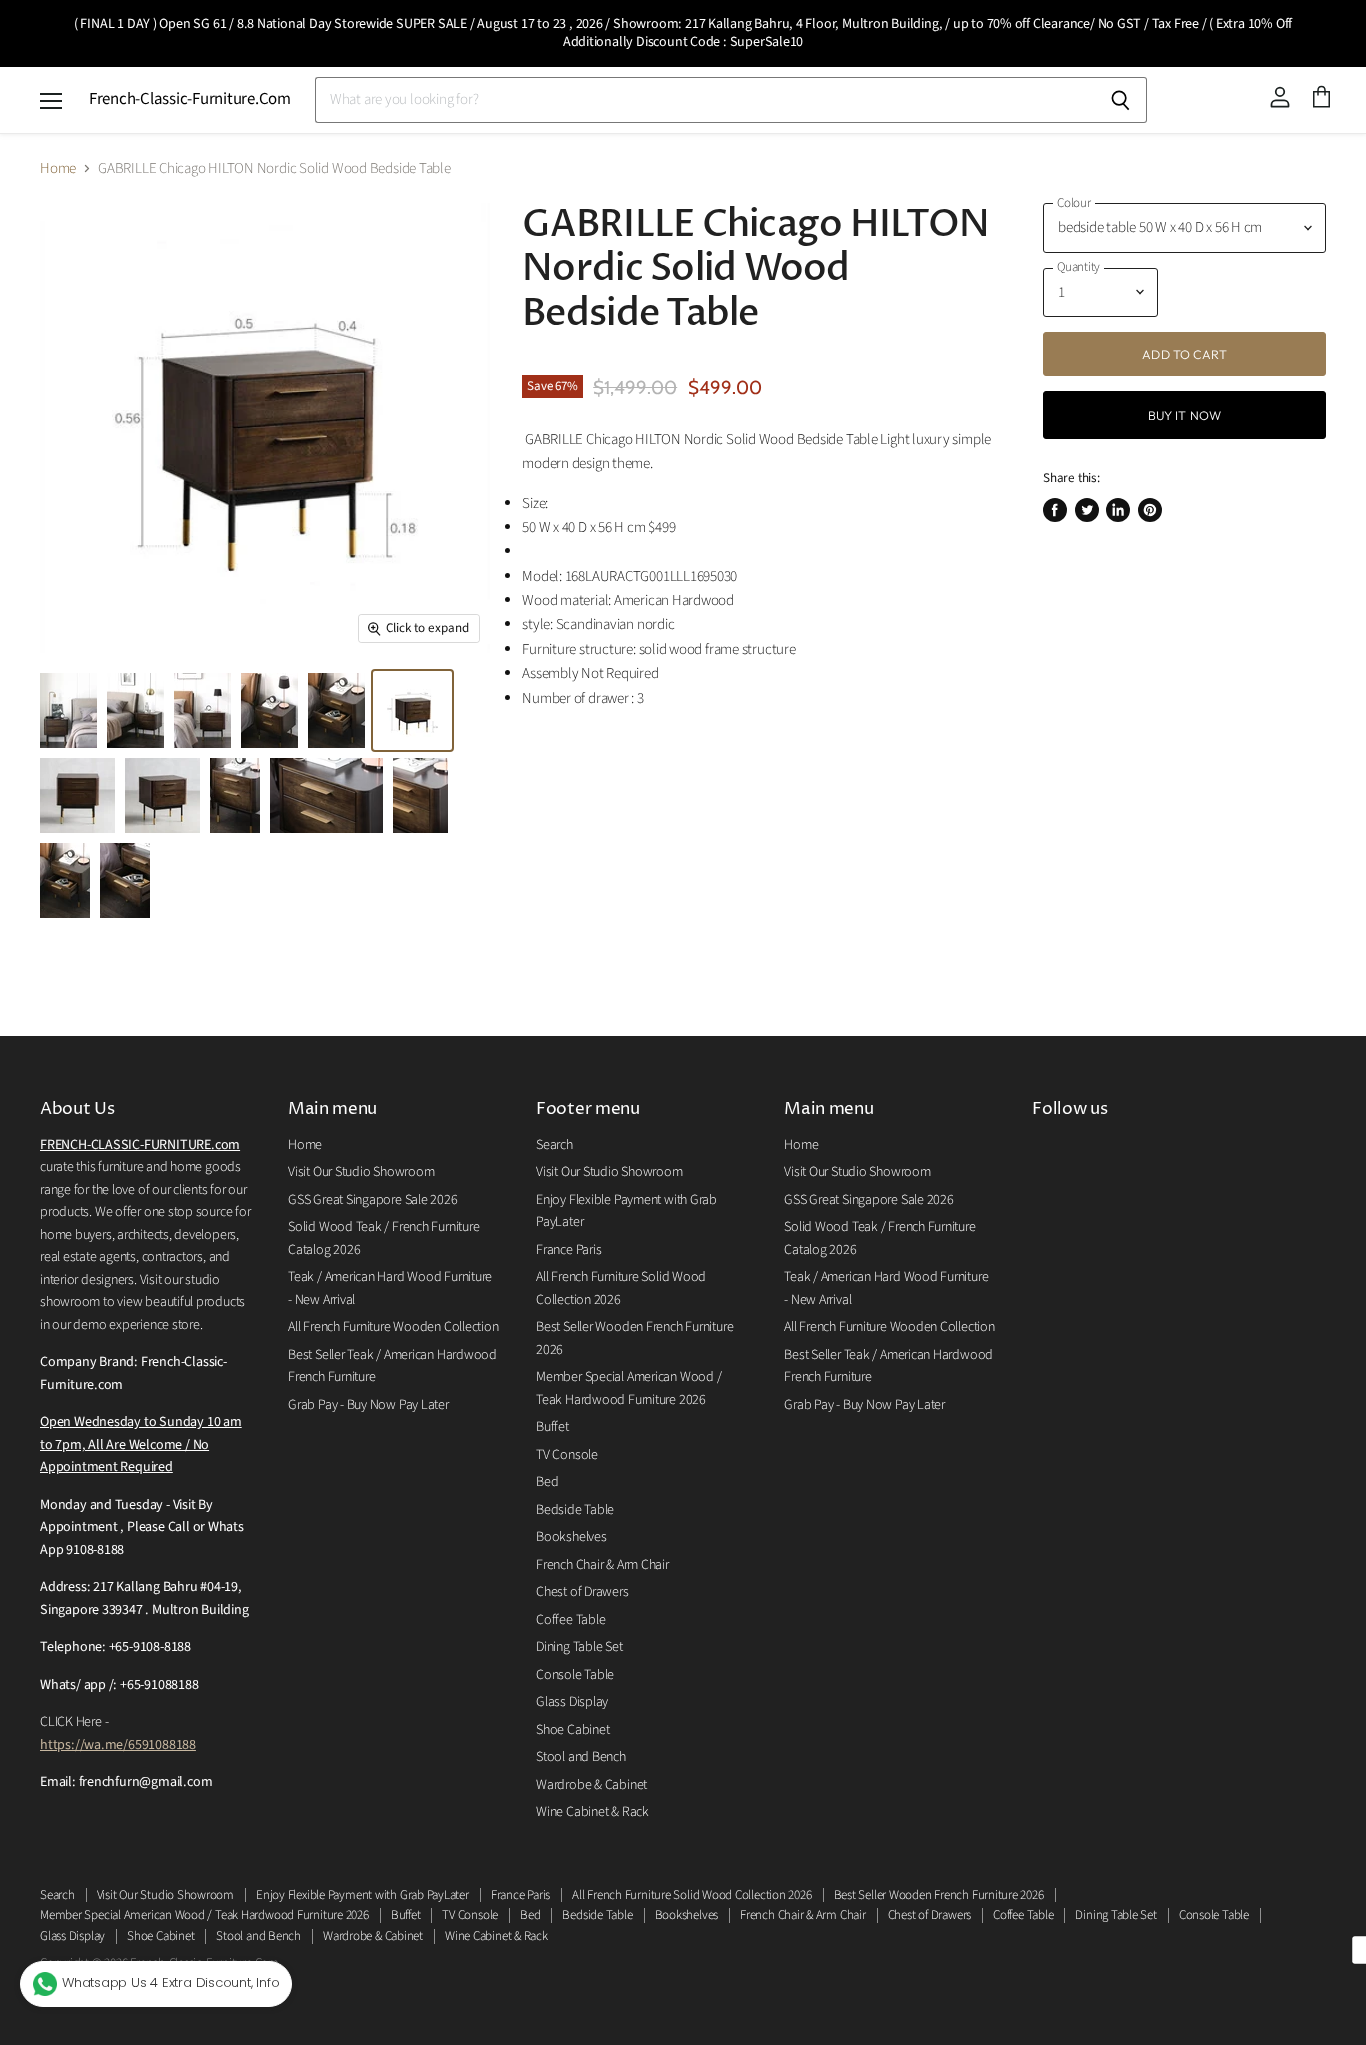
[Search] (1120, 100)
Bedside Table (575, 1510)
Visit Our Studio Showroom (361, 1172)
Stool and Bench (581, 1757)
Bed (547, 1482)
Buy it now (1184, 415)
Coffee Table (570, 1620)
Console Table (575, 1675)
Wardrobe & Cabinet (591, 1785)
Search (554, 1145)
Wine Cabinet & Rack (592, 1812)
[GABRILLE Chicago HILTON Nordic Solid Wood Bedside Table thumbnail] (68, 710)
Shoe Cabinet (572, 1730)
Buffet (552, 1427)
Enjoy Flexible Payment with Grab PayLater (362, 1895)
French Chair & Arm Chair (602, 1565)
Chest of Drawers (582, 1592)
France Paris (568, 1250)
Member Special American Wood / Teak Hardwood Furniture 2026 (204, 1915)
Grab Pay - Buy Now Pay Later (368, 1405)
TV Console (567, 1455)
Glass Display (572, 1702)
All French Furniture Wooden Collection (393, 1327)
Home (58, 168)
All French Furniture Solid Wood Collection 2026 (691, 1895)
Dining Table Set (579, 1647)
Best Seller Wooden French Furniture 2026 (939, 1895)
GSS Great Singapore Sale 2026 (372, 1200)
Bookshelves (571, 1537)
